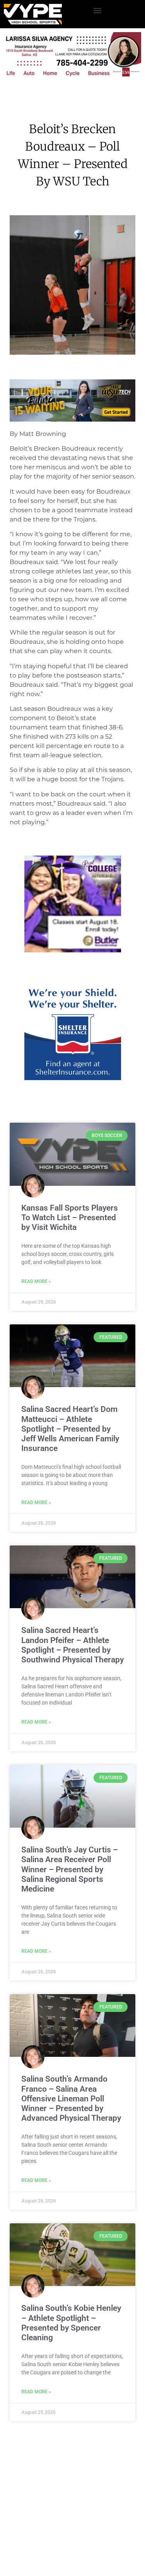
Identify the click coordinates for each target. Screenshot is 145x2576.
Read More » (36, 1378)
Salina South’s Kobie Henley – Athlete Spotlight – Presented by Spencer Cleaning (71, 2420)
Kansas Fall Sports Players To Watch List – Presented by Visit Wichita (70, 1314)
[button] (97, 10)
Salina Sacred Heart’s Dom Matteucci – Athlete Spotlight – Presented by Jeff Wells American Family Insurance (70, 1526)
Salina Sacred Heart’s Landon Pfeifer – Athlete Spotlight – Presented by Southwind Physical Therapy (72, 1742)
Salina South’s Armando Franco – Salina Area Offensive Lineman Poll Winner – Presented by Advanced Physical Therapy (71, 2195)
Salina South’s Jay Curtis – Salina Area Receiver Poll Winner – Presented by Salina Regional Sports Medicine (70, 1966)
